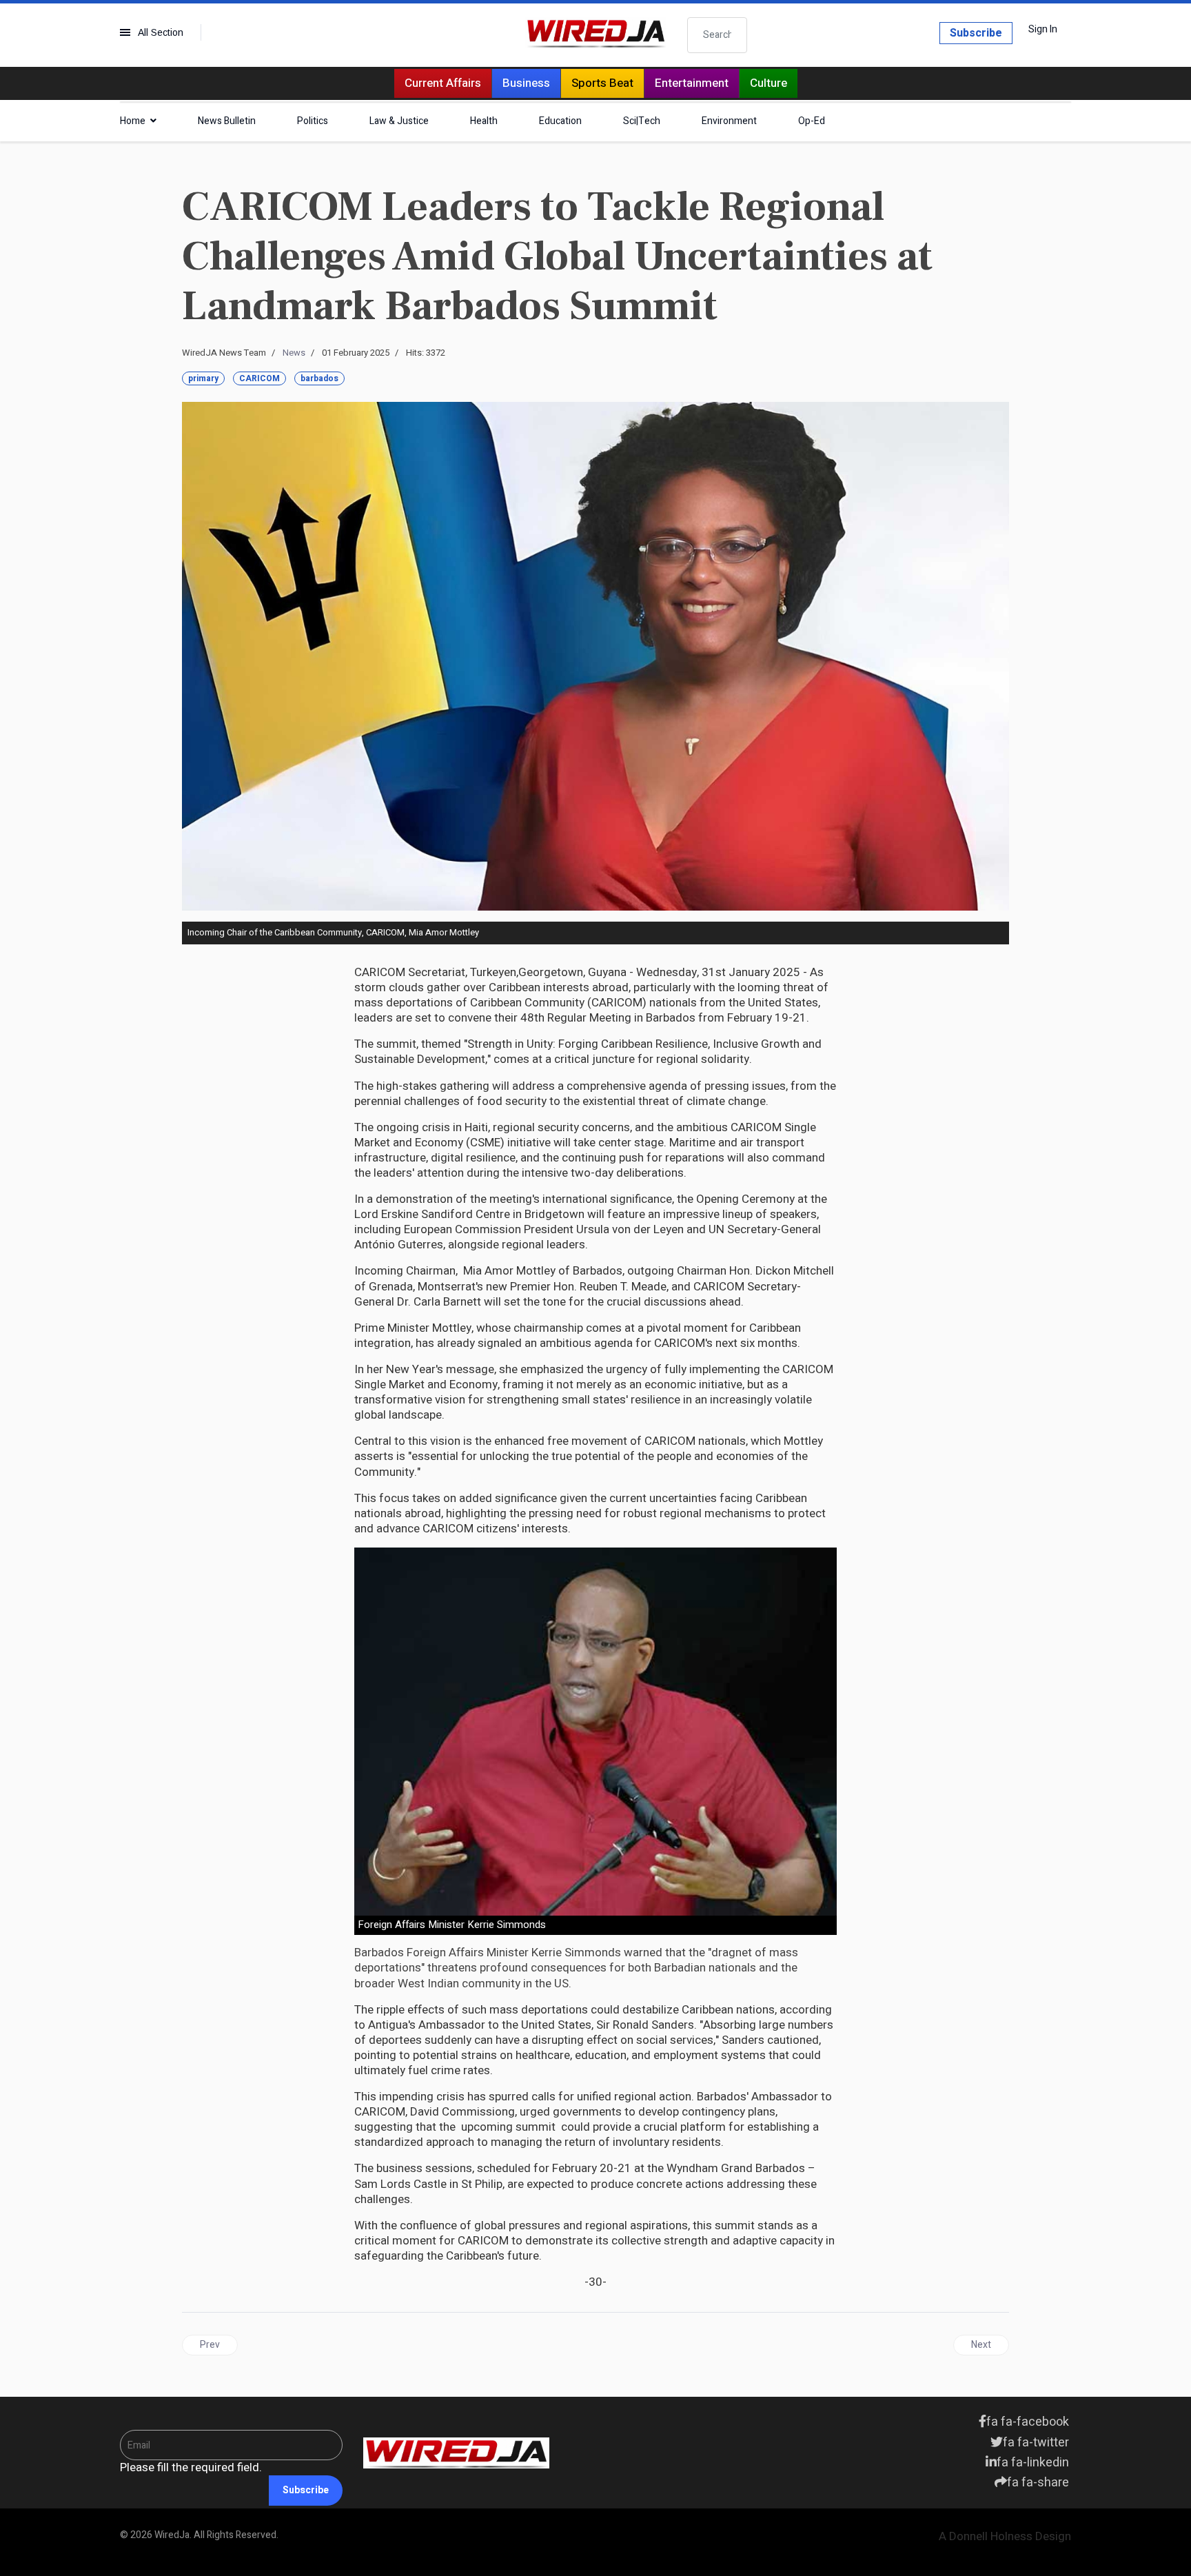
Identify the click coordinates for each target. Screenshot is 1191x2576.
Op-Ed (812, 121)
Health (484, 121)
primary (203, 378)
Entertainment (692, 83)
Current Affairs (443, 83)
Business (526, 83)
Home (133, 121)
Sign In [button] (1043, 30)
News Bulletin (227, 121)
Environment (729, 121)
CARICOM (259, 378)
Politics (313, 121)
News (294, 353)
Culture (768, 83)
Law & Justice (399, 121)
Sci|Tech (642, 121)
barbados (319, 378)
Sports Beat (602, 83)
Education (560, 121)
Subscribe (976, 33)
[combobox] (717, 35)
